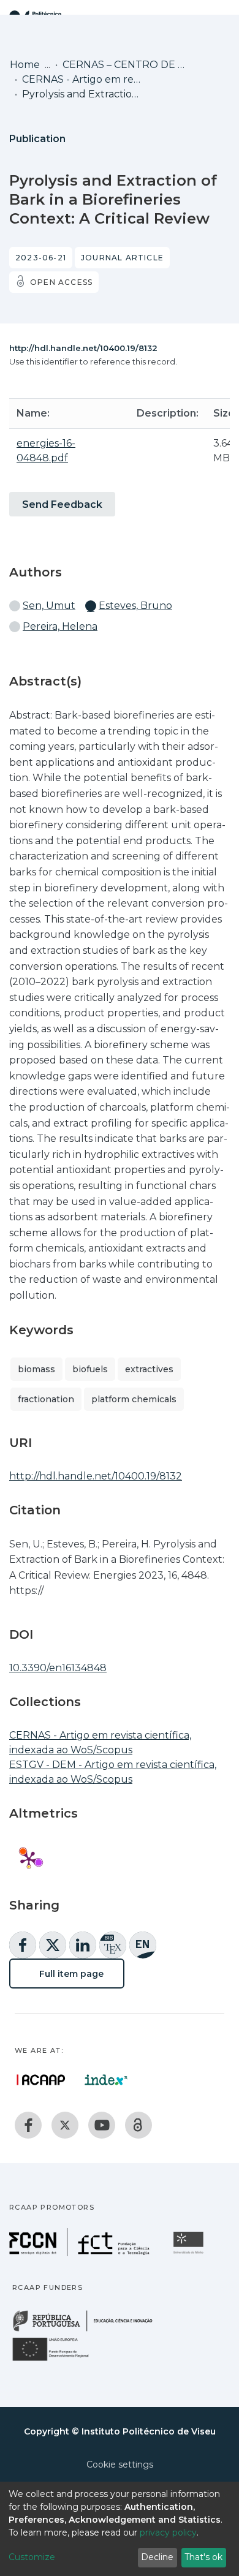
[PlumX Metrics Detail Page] (29, 1859)
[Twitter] (65, 2125)
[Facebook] (28, 2125)
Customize (32, 2557)
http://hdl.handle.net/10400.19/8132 (83, 348)
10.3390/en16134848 (58, 1668)
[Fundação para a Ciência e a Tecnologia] (81, 2253)
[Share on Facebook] (23, 1945)
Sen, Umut (49, 606)
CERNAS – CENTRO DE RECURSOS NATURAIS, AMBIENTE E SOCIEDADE (124, 65)
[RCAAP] (138, 2125)
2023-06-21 (41, 258)
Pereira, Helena (60, 626)
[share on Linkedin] (83, 1945)
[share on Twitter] (53, 1945)
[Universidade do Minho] (190, 2253)
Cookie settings (120, 2465)
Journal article (122, 258)
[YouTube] (102, 2125)
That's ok (203, 2557)
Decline (157, 2557)
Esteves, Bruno (135, 606)
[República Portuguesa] (89, 2330)
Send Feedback (62, 504)
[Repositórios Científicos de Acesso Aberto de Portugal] (41, 2080)
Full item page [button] (70, 1974)
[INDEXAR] (106, 2080)
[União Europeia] (58, 2360)
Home (25, 65)
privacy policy (168, 2533)
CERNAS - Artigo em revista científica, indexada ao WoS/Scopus (83, 79)
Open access (61, 282)
